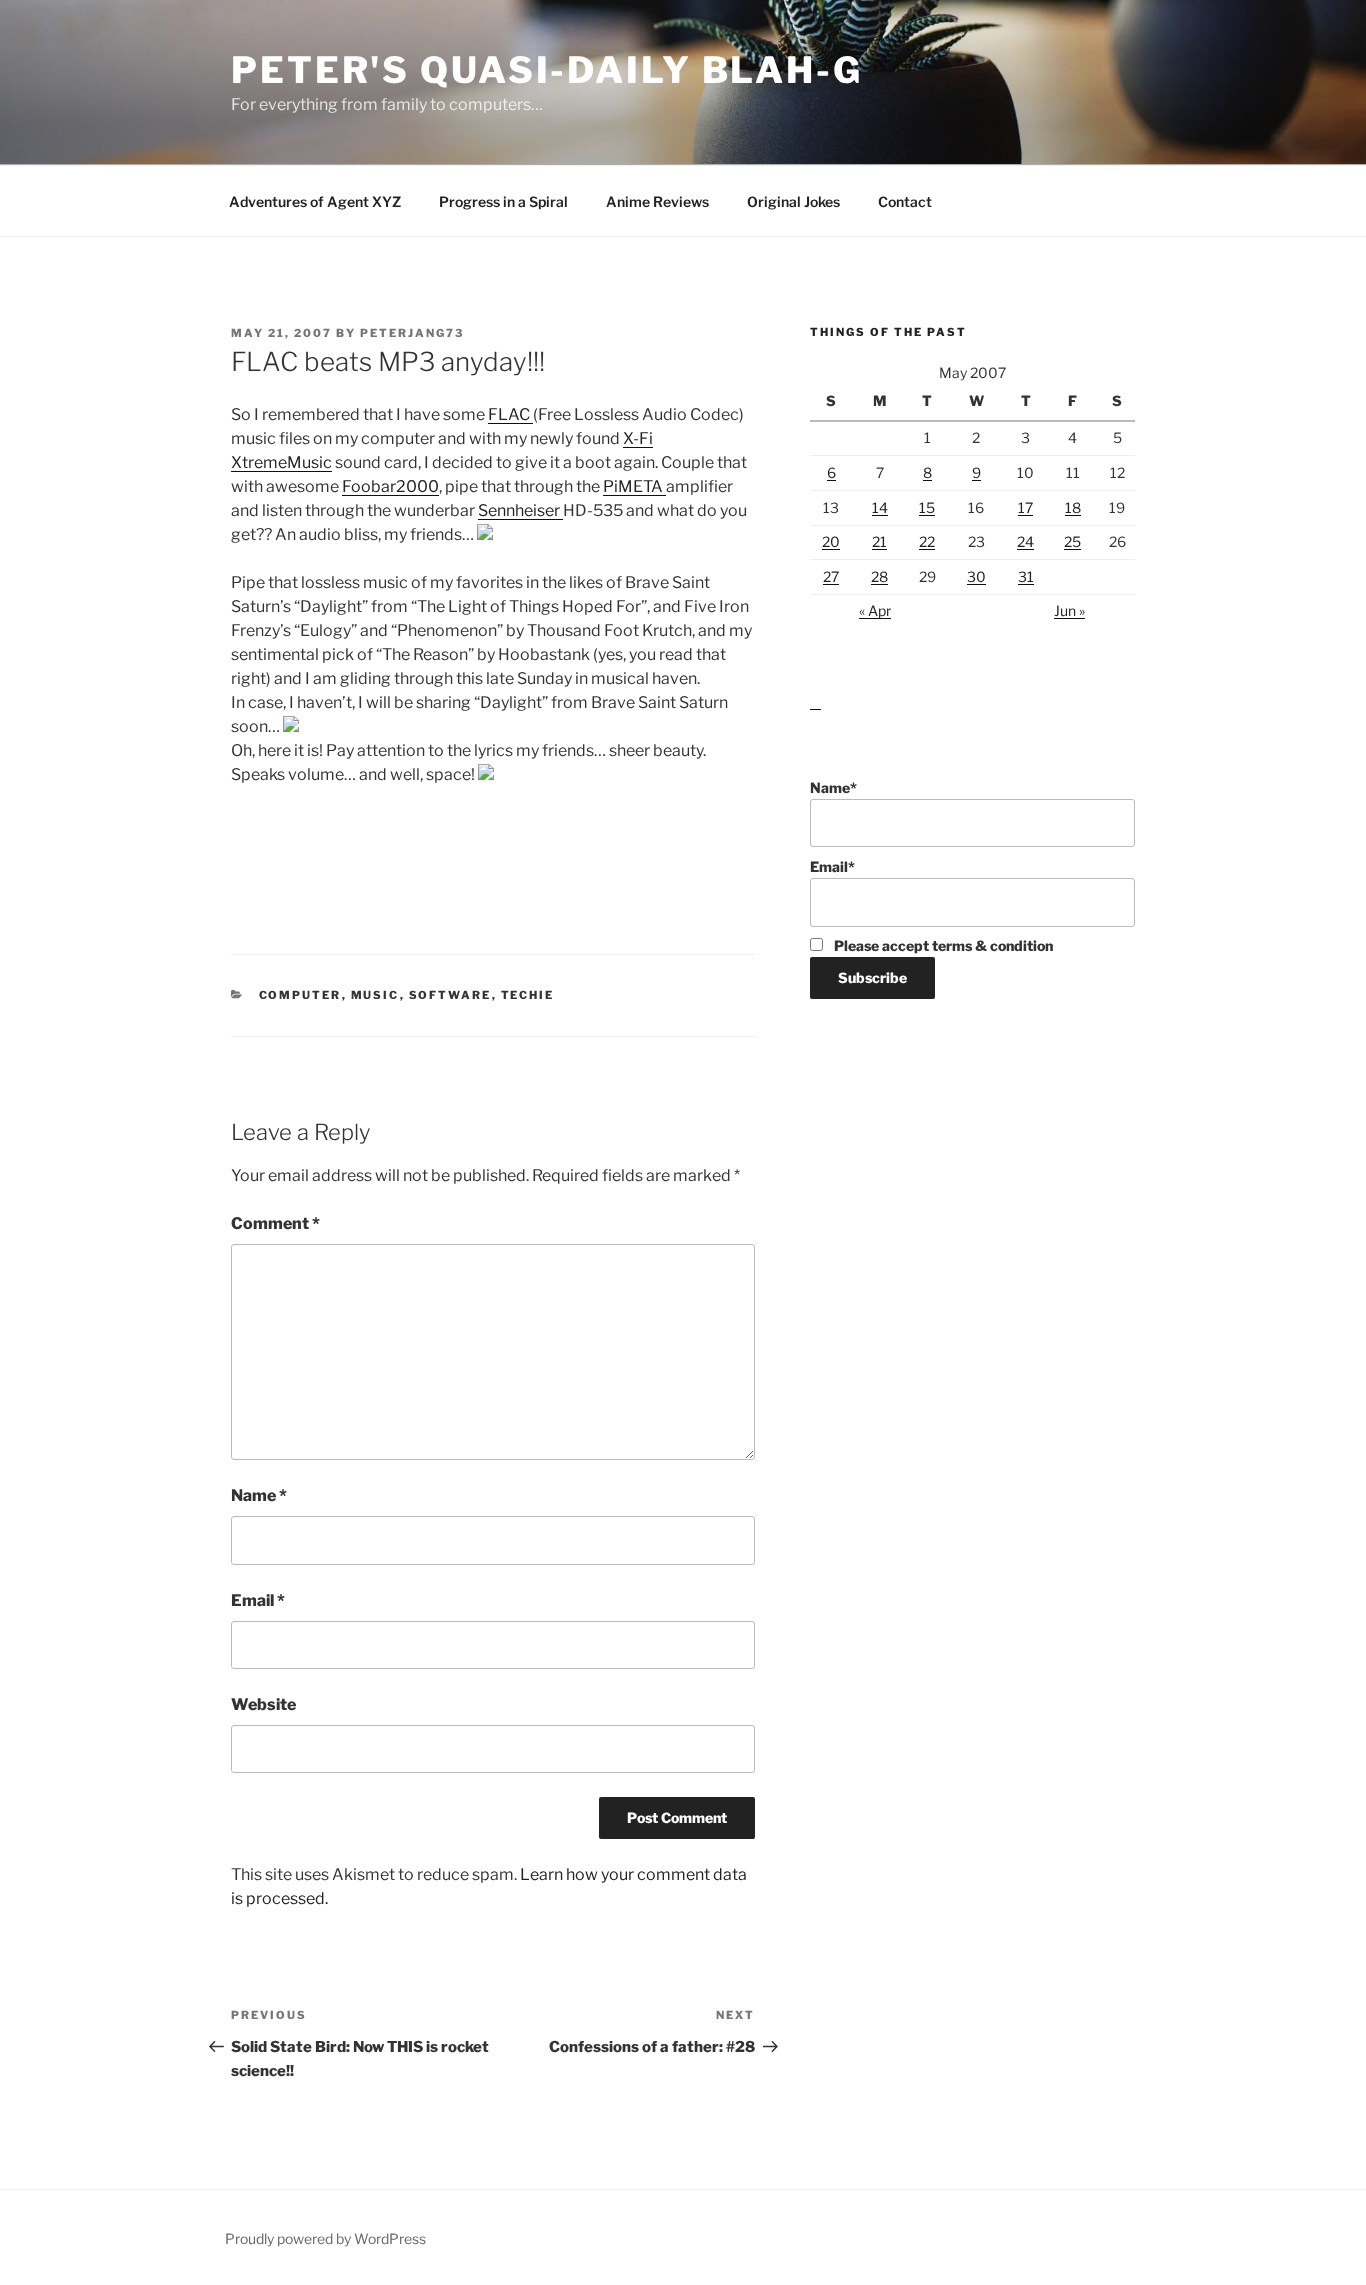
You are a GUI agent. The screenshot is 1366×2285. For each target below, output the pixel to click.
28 (879, 576)
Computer (300, 995)
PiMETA (634, 486)
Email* (832, 866)
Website (263, 1704)
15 (927, 507)
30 (976, 576)
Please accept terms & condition (942, 945)
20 (831, 541)
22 (927, 541)
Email (258, 1600)
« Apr (875, 610)
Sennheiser (520, 510)
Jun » (1069, 610)
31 (1026, 576)
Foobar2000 (390, 486)
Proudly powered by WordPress (325, 2238)
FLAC (510, 414)
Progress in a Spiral (503, 201)
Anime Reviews (657, 201)
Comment (275, 1223)
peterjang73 (412, 333)
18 (1073, 507)
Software (450, 995)
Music (375, 995)
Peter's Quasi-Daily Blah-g (547, 70)
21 (879, 541)
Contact (905, 201)
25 (1072, 541)
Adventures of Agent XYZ (315, 201)
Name (259, 1495)
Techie (528, 995)
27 (831, 576)
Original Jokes (793, 201)
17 (1025, 507)
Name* (833, 787)
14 (880, 507)
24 (1025, 541)
